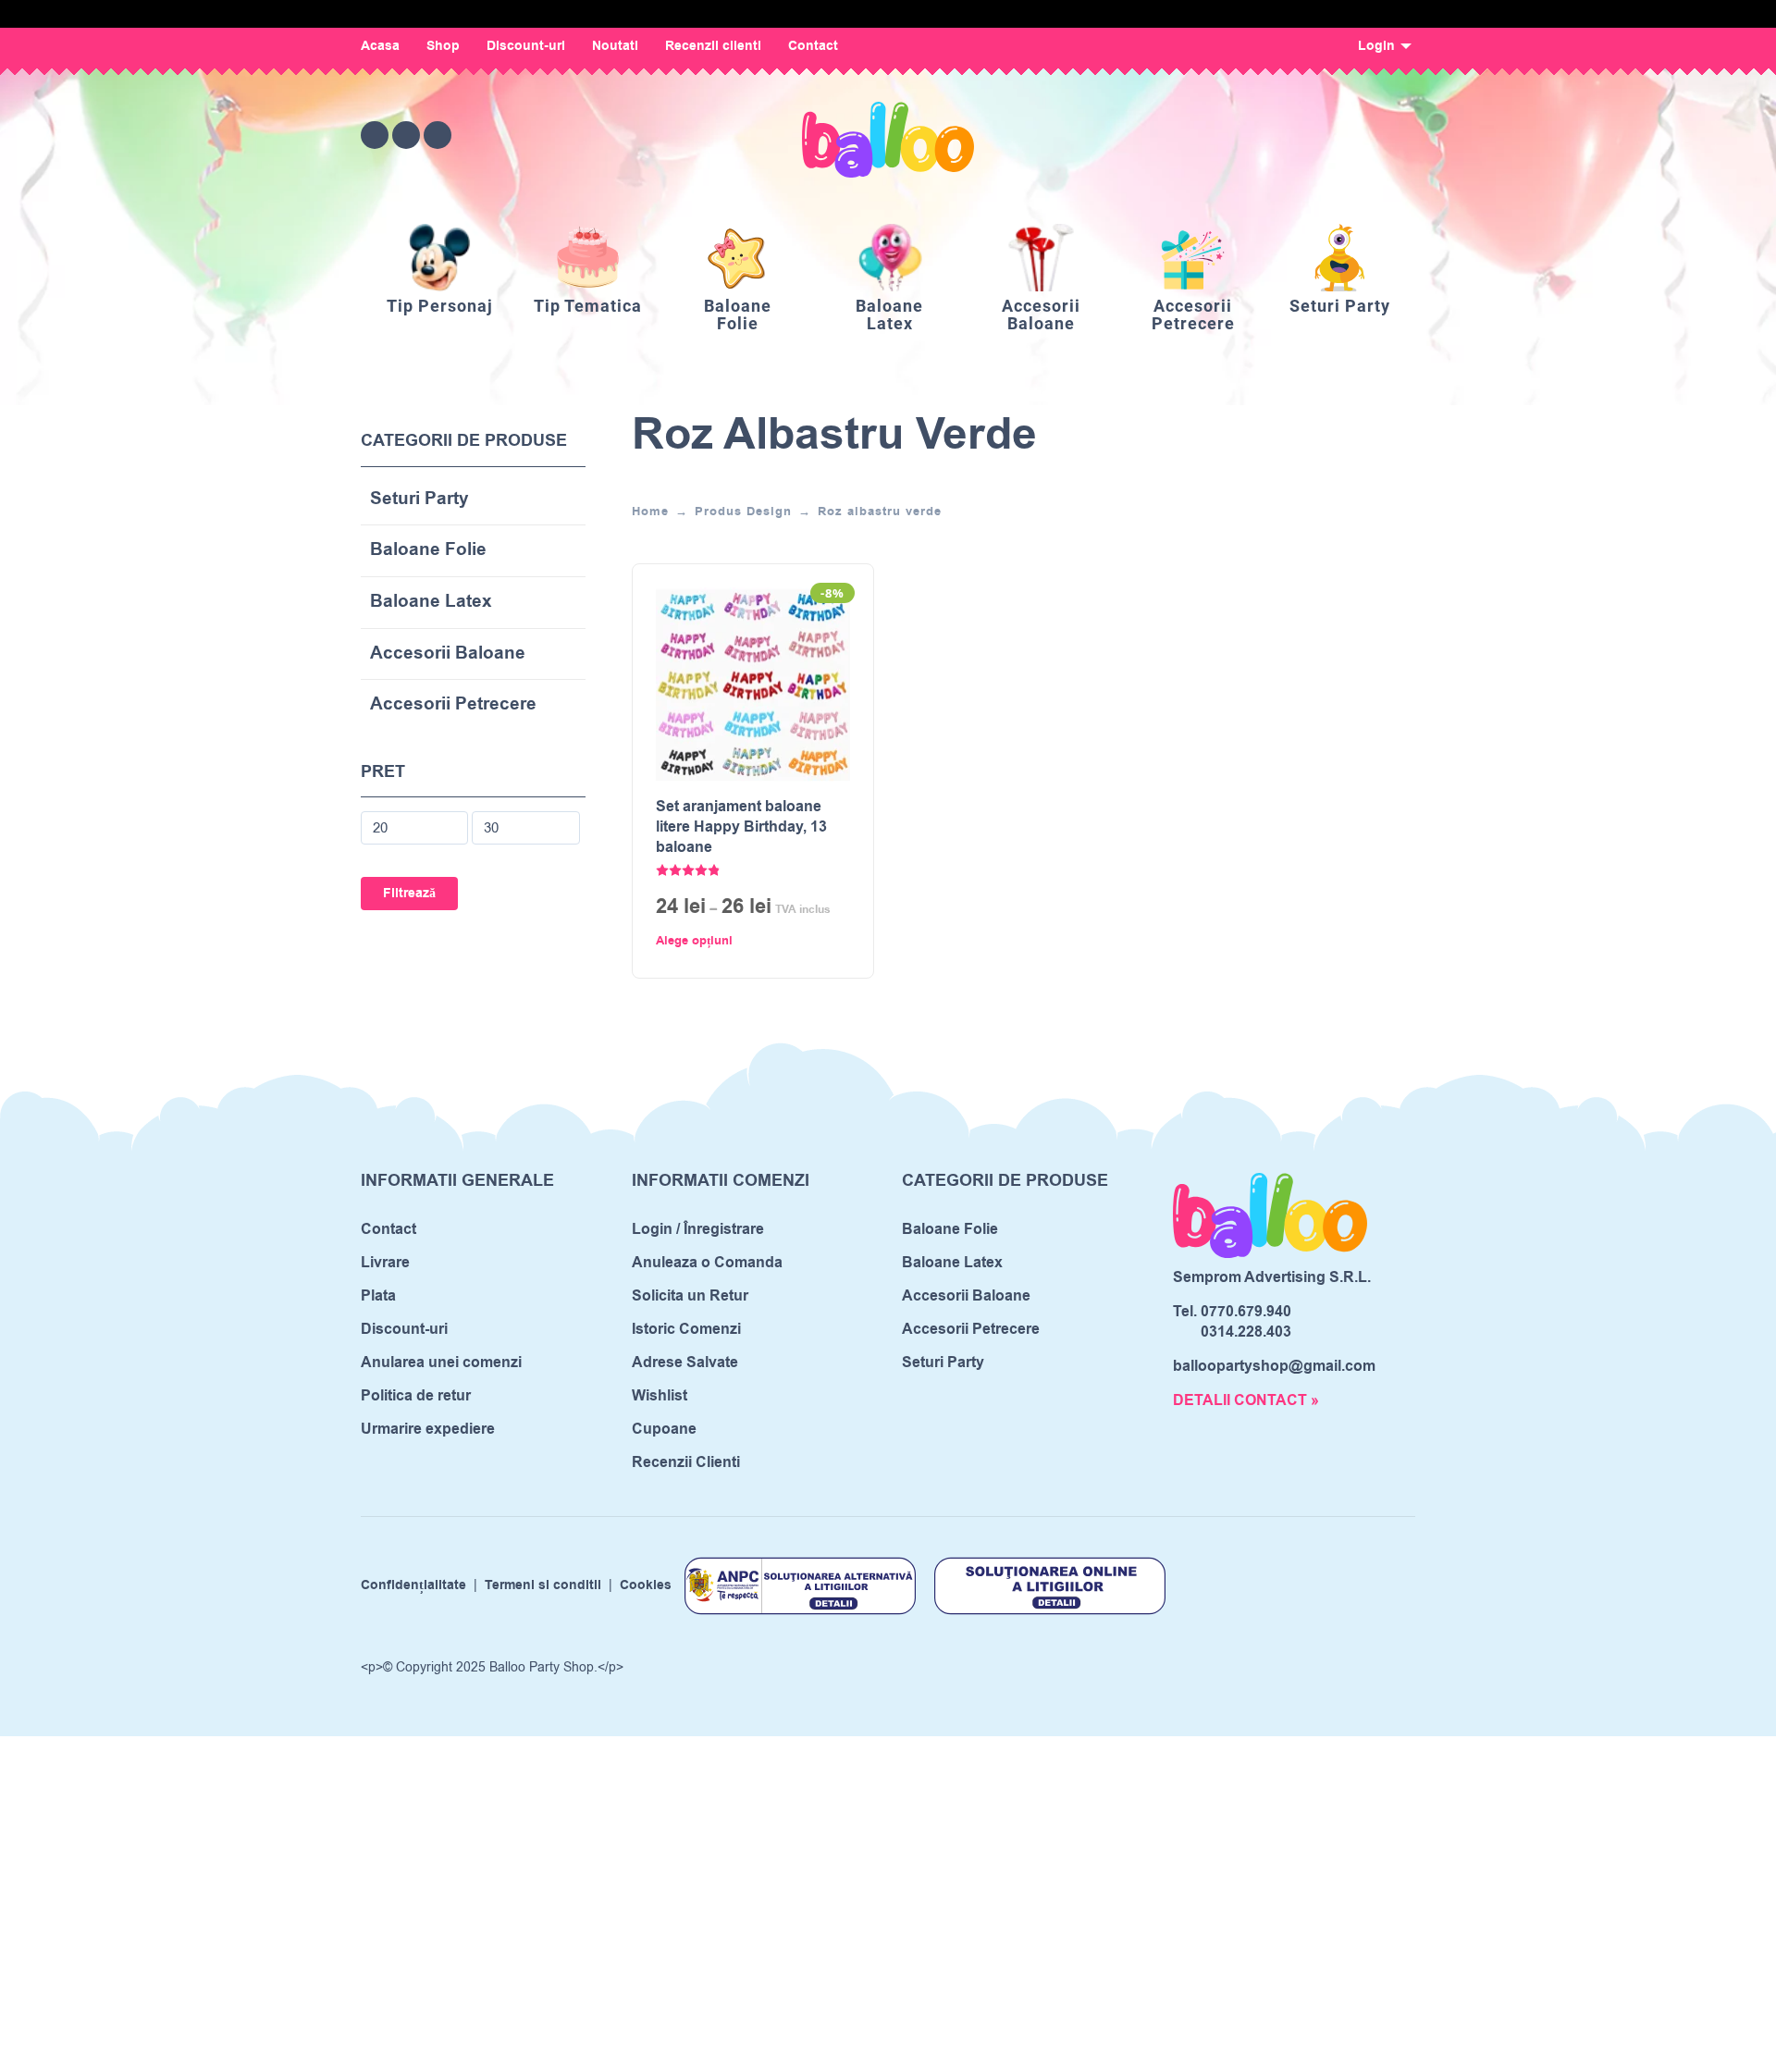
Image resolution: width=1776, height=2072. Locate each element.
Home (650, 512)
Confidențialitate (413, 1585)
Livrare (385, 1263)
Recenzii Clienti (686, 1462)
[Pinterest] (438, 135)
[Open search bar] (1299, 135)
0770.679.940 (1246, 1312)
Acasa (380, 46)
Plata (378, 1296)
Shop (443, 46)
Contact (813, 46)
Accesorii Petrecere (453, 705)
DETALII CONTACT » (1246, 1400)
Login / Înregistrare (698, 1229)
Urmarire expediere (428, 1429)
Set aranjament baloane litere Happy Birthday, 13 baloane (741, 827)
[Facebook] (375, 135)
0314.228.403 (1246, 1332)
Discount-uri (526, 46)
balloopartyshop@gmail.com (1274, 1366)
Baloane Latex (431, 603)
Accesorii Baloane (448, 654)
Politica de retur (416, 1396)
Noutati (615, 46)
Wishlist (660, 1396)
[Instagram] (406, 135)
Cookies (646, 1585)
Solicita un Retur (690, 1296)
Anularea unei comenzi (441, 1363)
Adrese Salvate (685, 1363)
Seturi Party (419, 500)
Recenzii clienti (713, 46)
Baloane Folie (428, 551)
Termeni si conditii (543, 1585)
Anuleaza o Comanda (707, 1263)
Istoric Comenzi (686, 1329)
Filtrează (409, 894)
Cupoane (664, 1429)
